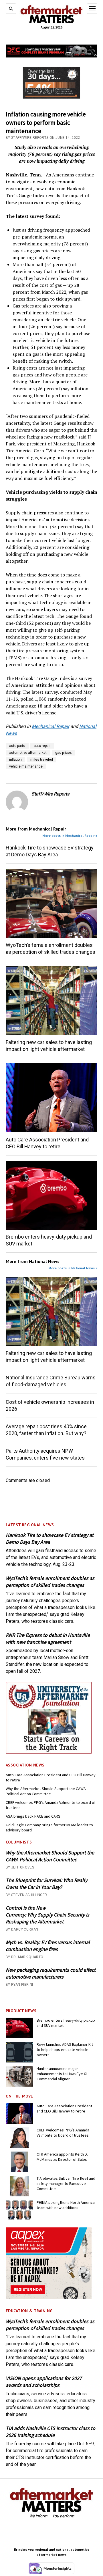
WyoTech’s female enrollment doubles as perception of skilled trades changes (50, 1582)
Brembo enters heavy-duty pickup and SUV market (49, 1240)
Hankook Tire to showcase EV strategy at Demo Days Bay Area (50, 1538)
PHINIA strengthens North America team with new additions (66, 2205)
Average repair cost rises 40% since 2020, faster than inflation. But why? (46, 1430)
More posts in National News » (73, 1268)
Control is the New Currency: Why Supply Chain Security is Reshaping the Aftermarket (47, 1915)
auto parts (17, 746)
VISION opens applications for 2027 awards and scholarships (44, 2382)
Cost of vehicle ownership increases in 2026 (50, 1405)
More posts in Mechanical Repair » (70, 836)
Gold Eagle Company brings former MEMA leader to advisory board (49, 1827)
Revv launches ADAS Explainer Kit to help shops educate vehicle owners (65, 2050)
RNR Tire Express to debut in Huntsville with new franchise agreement (48, 1638)
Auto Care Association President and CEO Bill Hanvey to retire (51, 1777)
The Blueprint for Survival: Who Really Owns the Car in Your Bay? (46, 1884)
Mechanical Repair (50, 726)
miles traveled (42, 760)
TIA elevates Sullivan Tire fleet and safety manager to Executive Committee (66, 2183)
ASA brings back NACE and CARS (33, 1816)
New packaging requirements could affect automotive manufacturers (51, 1973)
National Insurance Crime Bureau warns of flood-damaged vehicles (51, 1381)
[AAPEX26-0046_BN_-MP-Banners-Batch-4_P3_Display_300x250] (49, 2298)
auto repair (42, 746)
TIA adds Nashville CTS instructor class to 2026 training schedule (50, 2432)
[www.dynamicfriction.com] (51, 56)
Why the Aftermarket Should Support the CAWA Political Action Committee (46, 1791)
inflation (15, 760)
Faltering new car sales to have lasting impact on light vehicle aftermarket (49, 1046)
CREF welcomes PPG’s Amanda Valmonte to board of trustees (51, 1805)
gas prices (64, 753)
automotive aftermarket (28, 753)
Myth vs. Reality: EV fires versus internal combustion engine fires (48, 1946)
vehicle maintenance (26, 766)
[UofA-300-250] (49, 1752)
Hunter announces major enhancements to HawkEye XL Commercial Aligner (62, 2074)
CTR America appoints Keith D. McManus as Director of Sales (62, 2157)
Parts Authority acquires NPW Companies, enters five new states (45, 1454)
